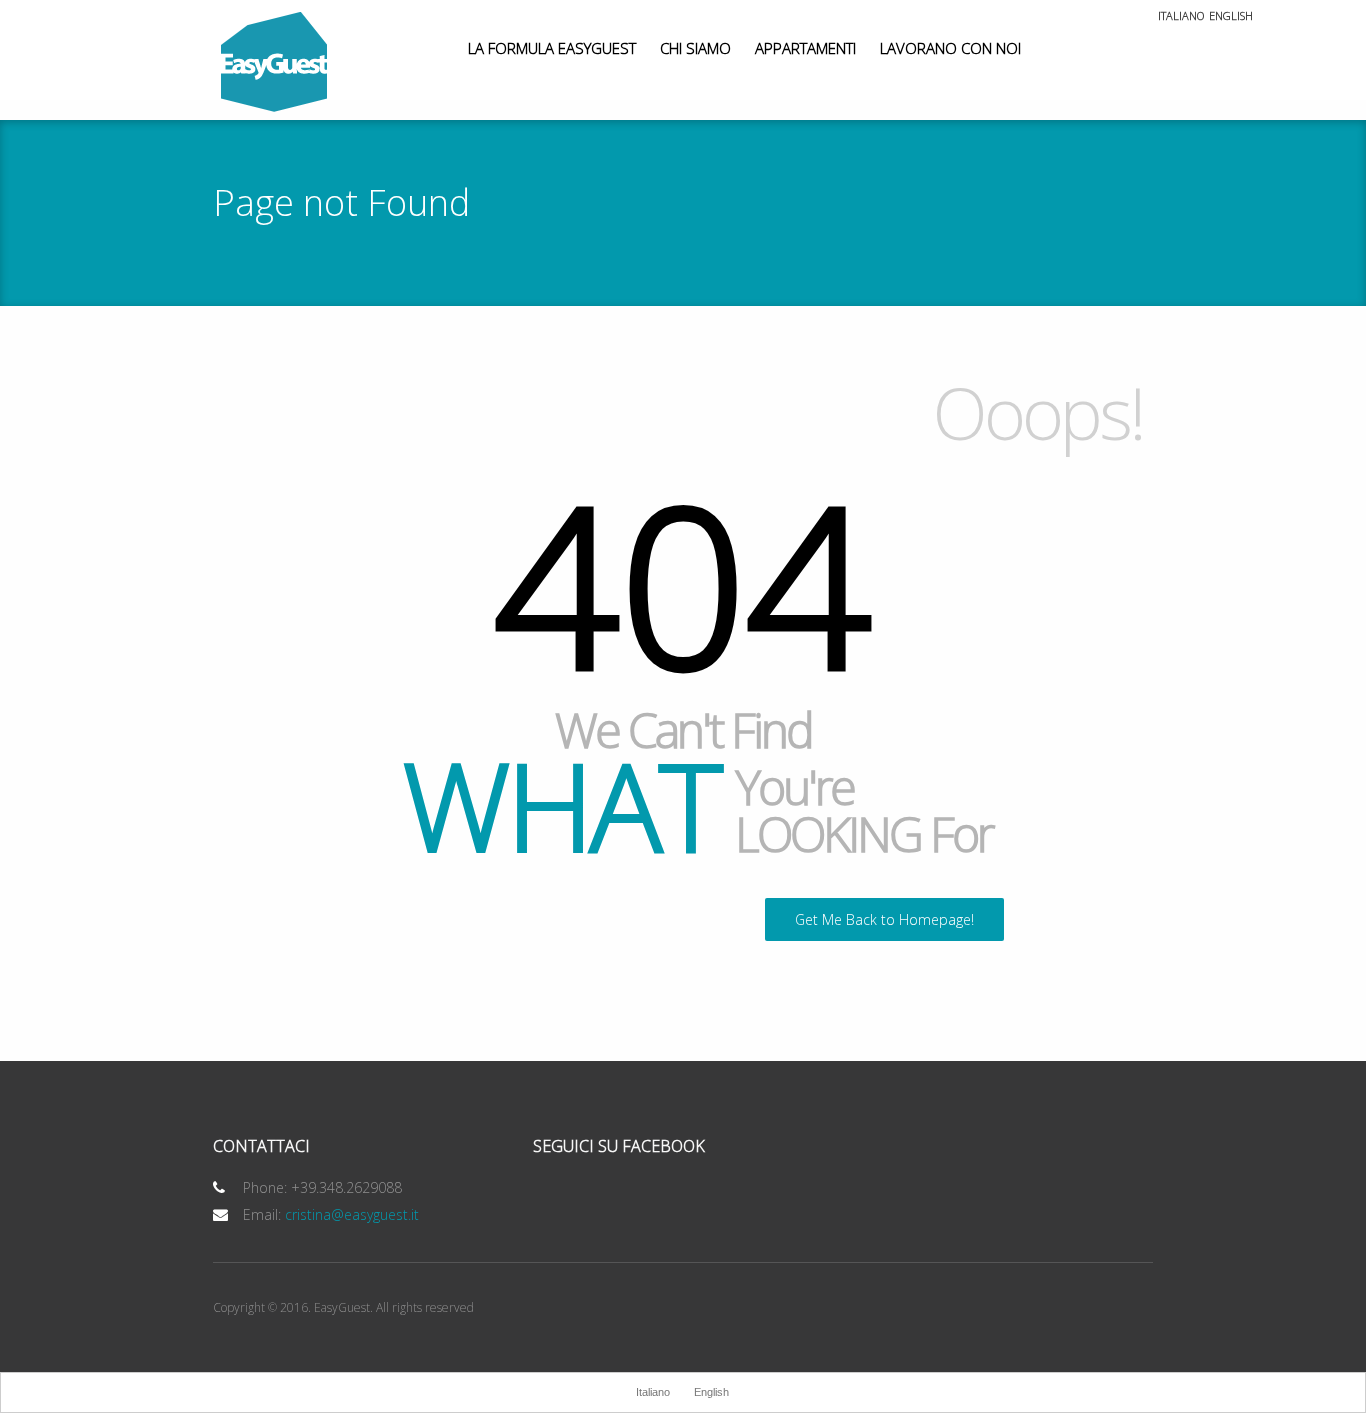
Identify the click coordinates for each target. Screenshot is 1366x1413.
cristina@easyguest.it (352, 1214)
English (1231, 16)
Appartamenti (805, 48)
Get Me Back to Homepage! (884, 919)
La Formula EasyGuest (552, 48)
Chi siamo (695, 48)
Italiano (1181, 16)
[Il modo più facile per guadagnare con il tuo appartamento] (274, 62)
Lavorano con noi (950, 48)
